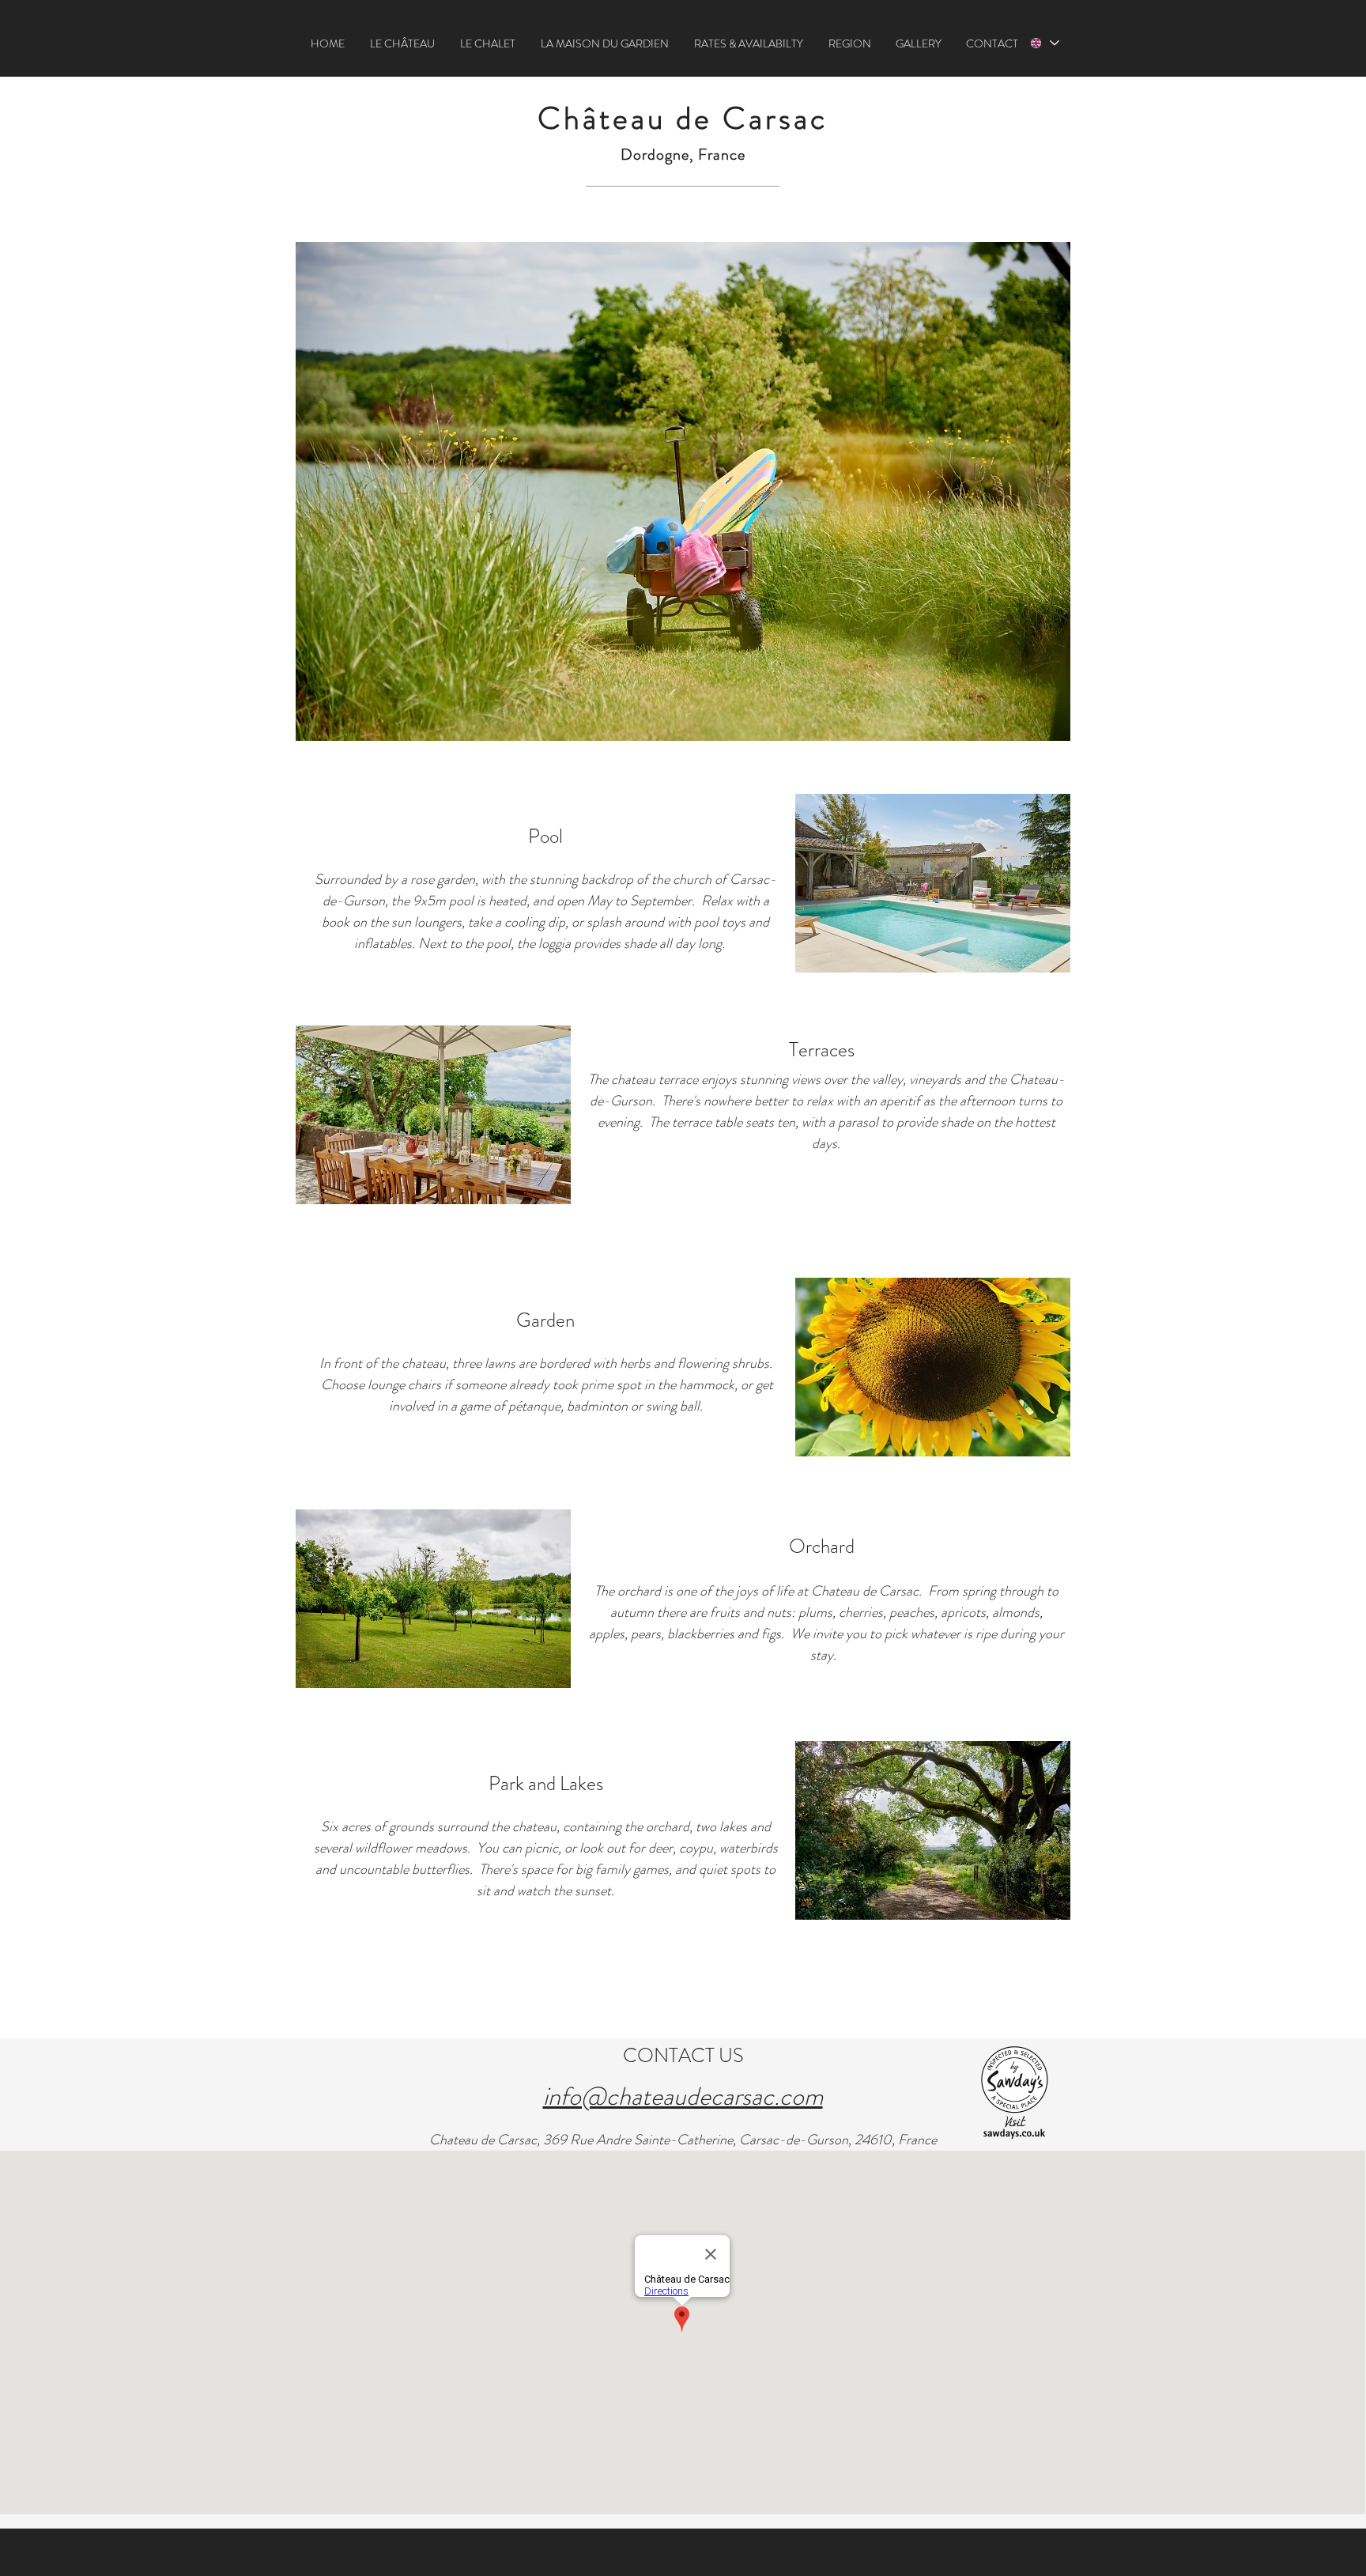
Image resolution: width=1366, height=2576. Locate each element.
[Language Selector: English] (1043, 43)
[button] (402, 43)
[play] (1037, 959)
